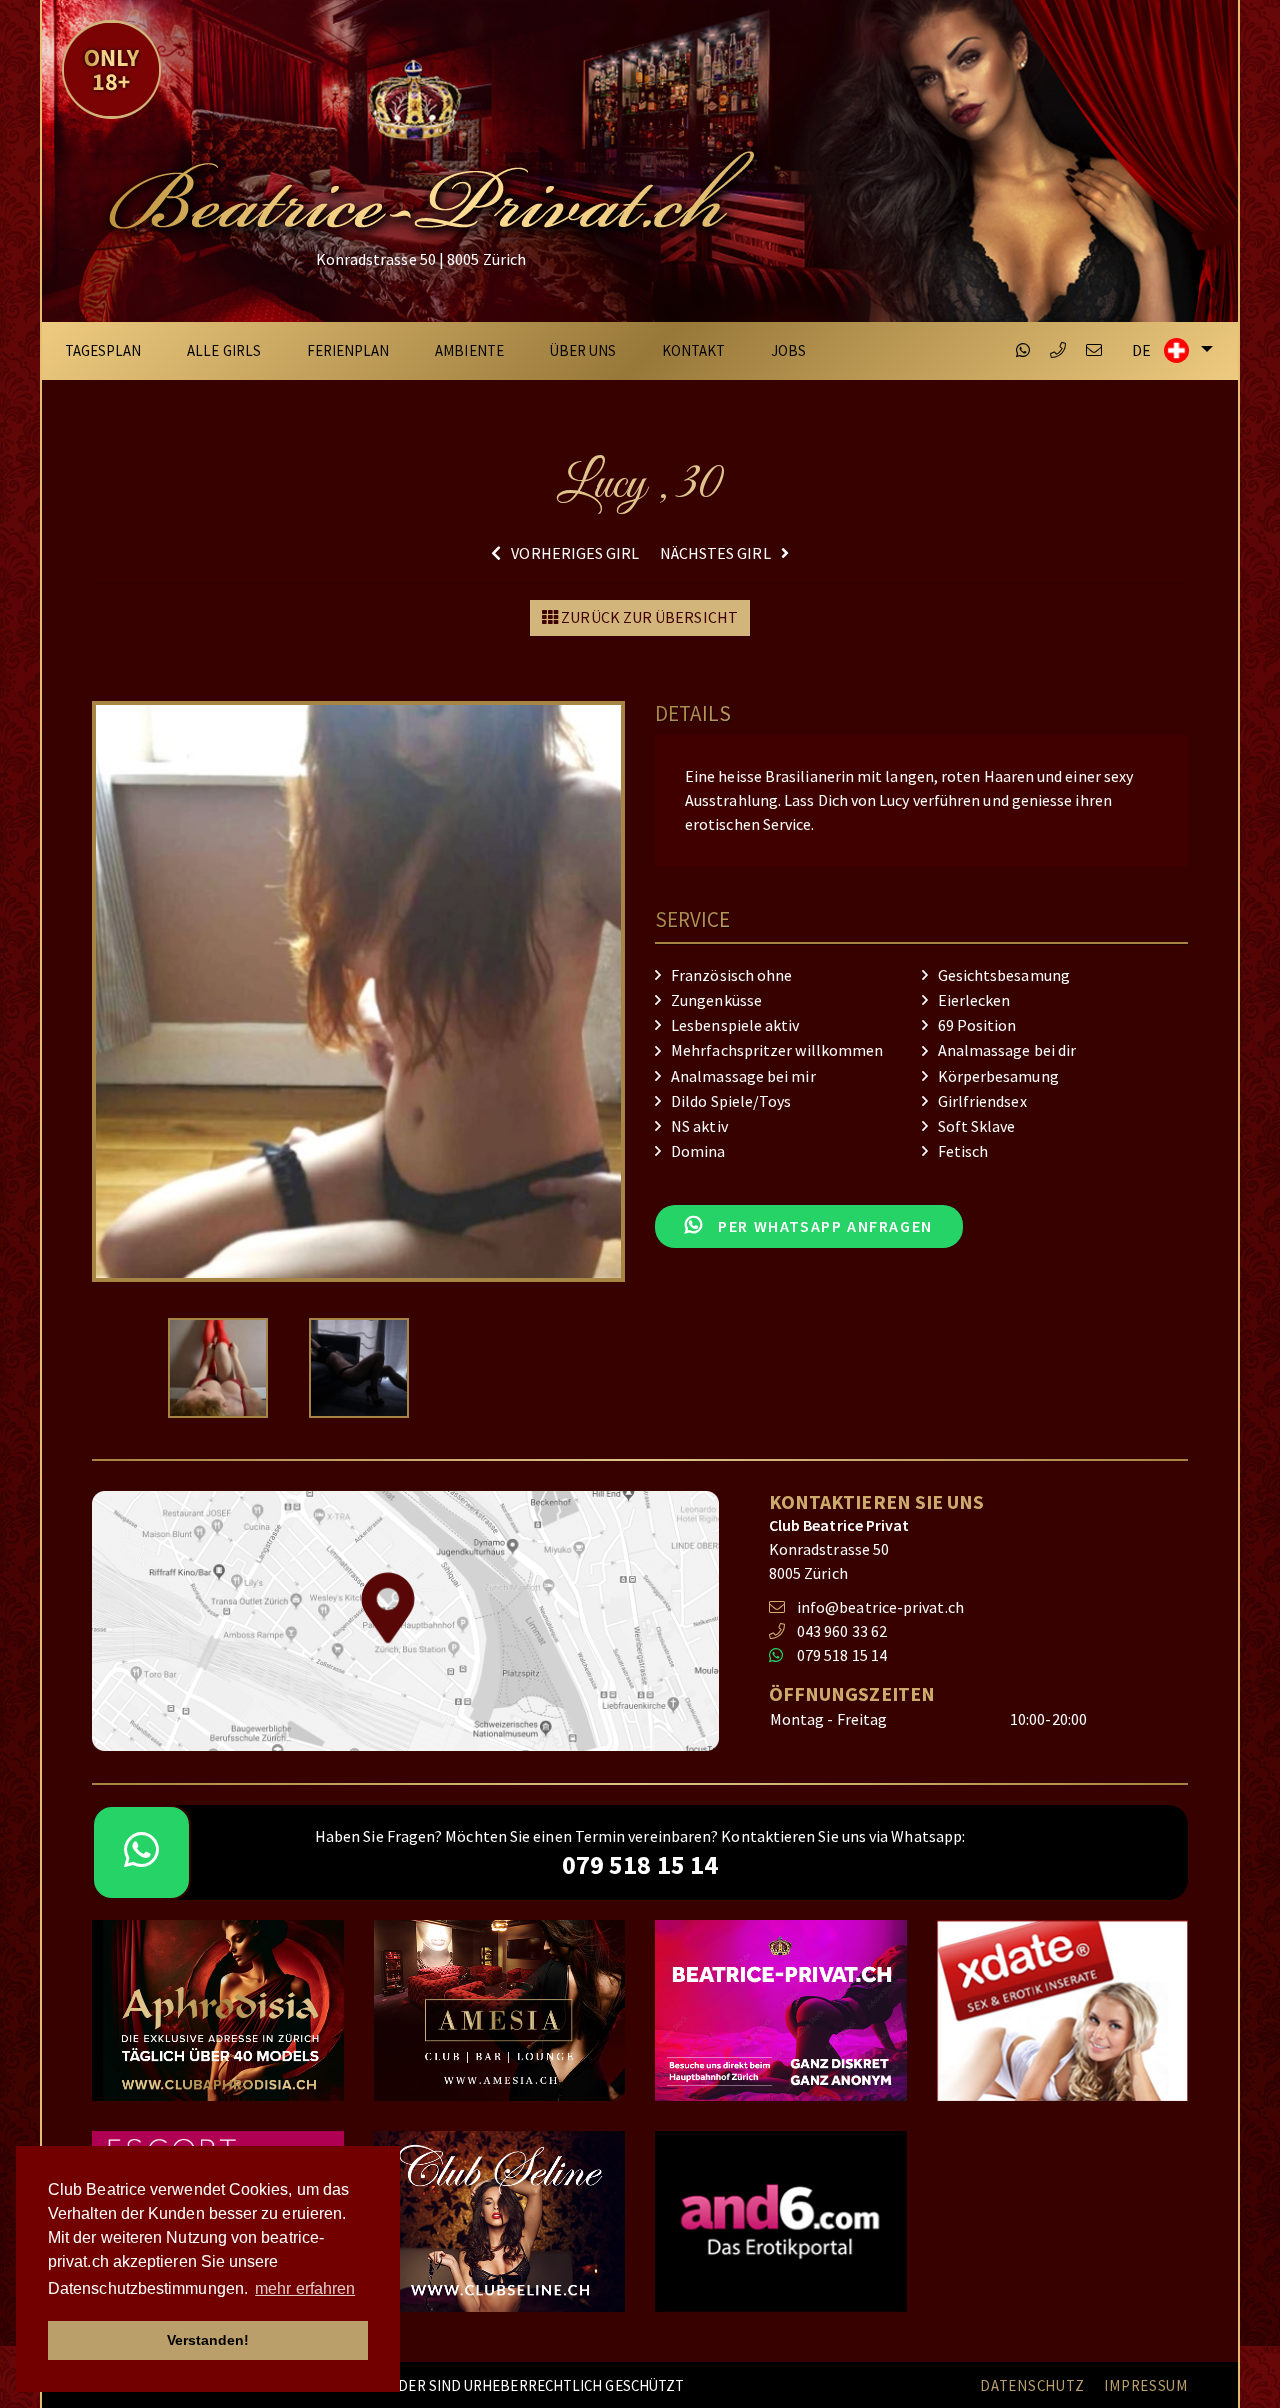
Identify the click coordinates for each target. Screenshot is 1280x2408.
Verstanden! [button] (208, 2340)
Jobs (788, 351)
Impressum (1146, 2386)
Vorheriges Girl (575, 553)
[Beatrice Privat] (428, 147)
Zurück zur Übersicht (648, 617)
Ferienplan (348, 351)
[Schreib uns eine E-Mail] (1094, 350)
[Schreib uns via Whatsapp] (1023, 350)
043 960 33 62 (842, 1631)
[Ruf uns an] (1058, 350)
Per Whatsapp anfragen (823, 1226)
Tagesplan (103, 351)
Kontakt (694, 351)
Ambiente (469, 351)
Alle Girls (224, 351)
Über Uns (583, 351)
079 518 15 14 (842, 1655)
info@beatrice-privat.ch (880, 1607)
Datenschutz (1032, 2386)
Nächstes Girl (715, 553)
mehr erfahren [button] (305, 2288)
